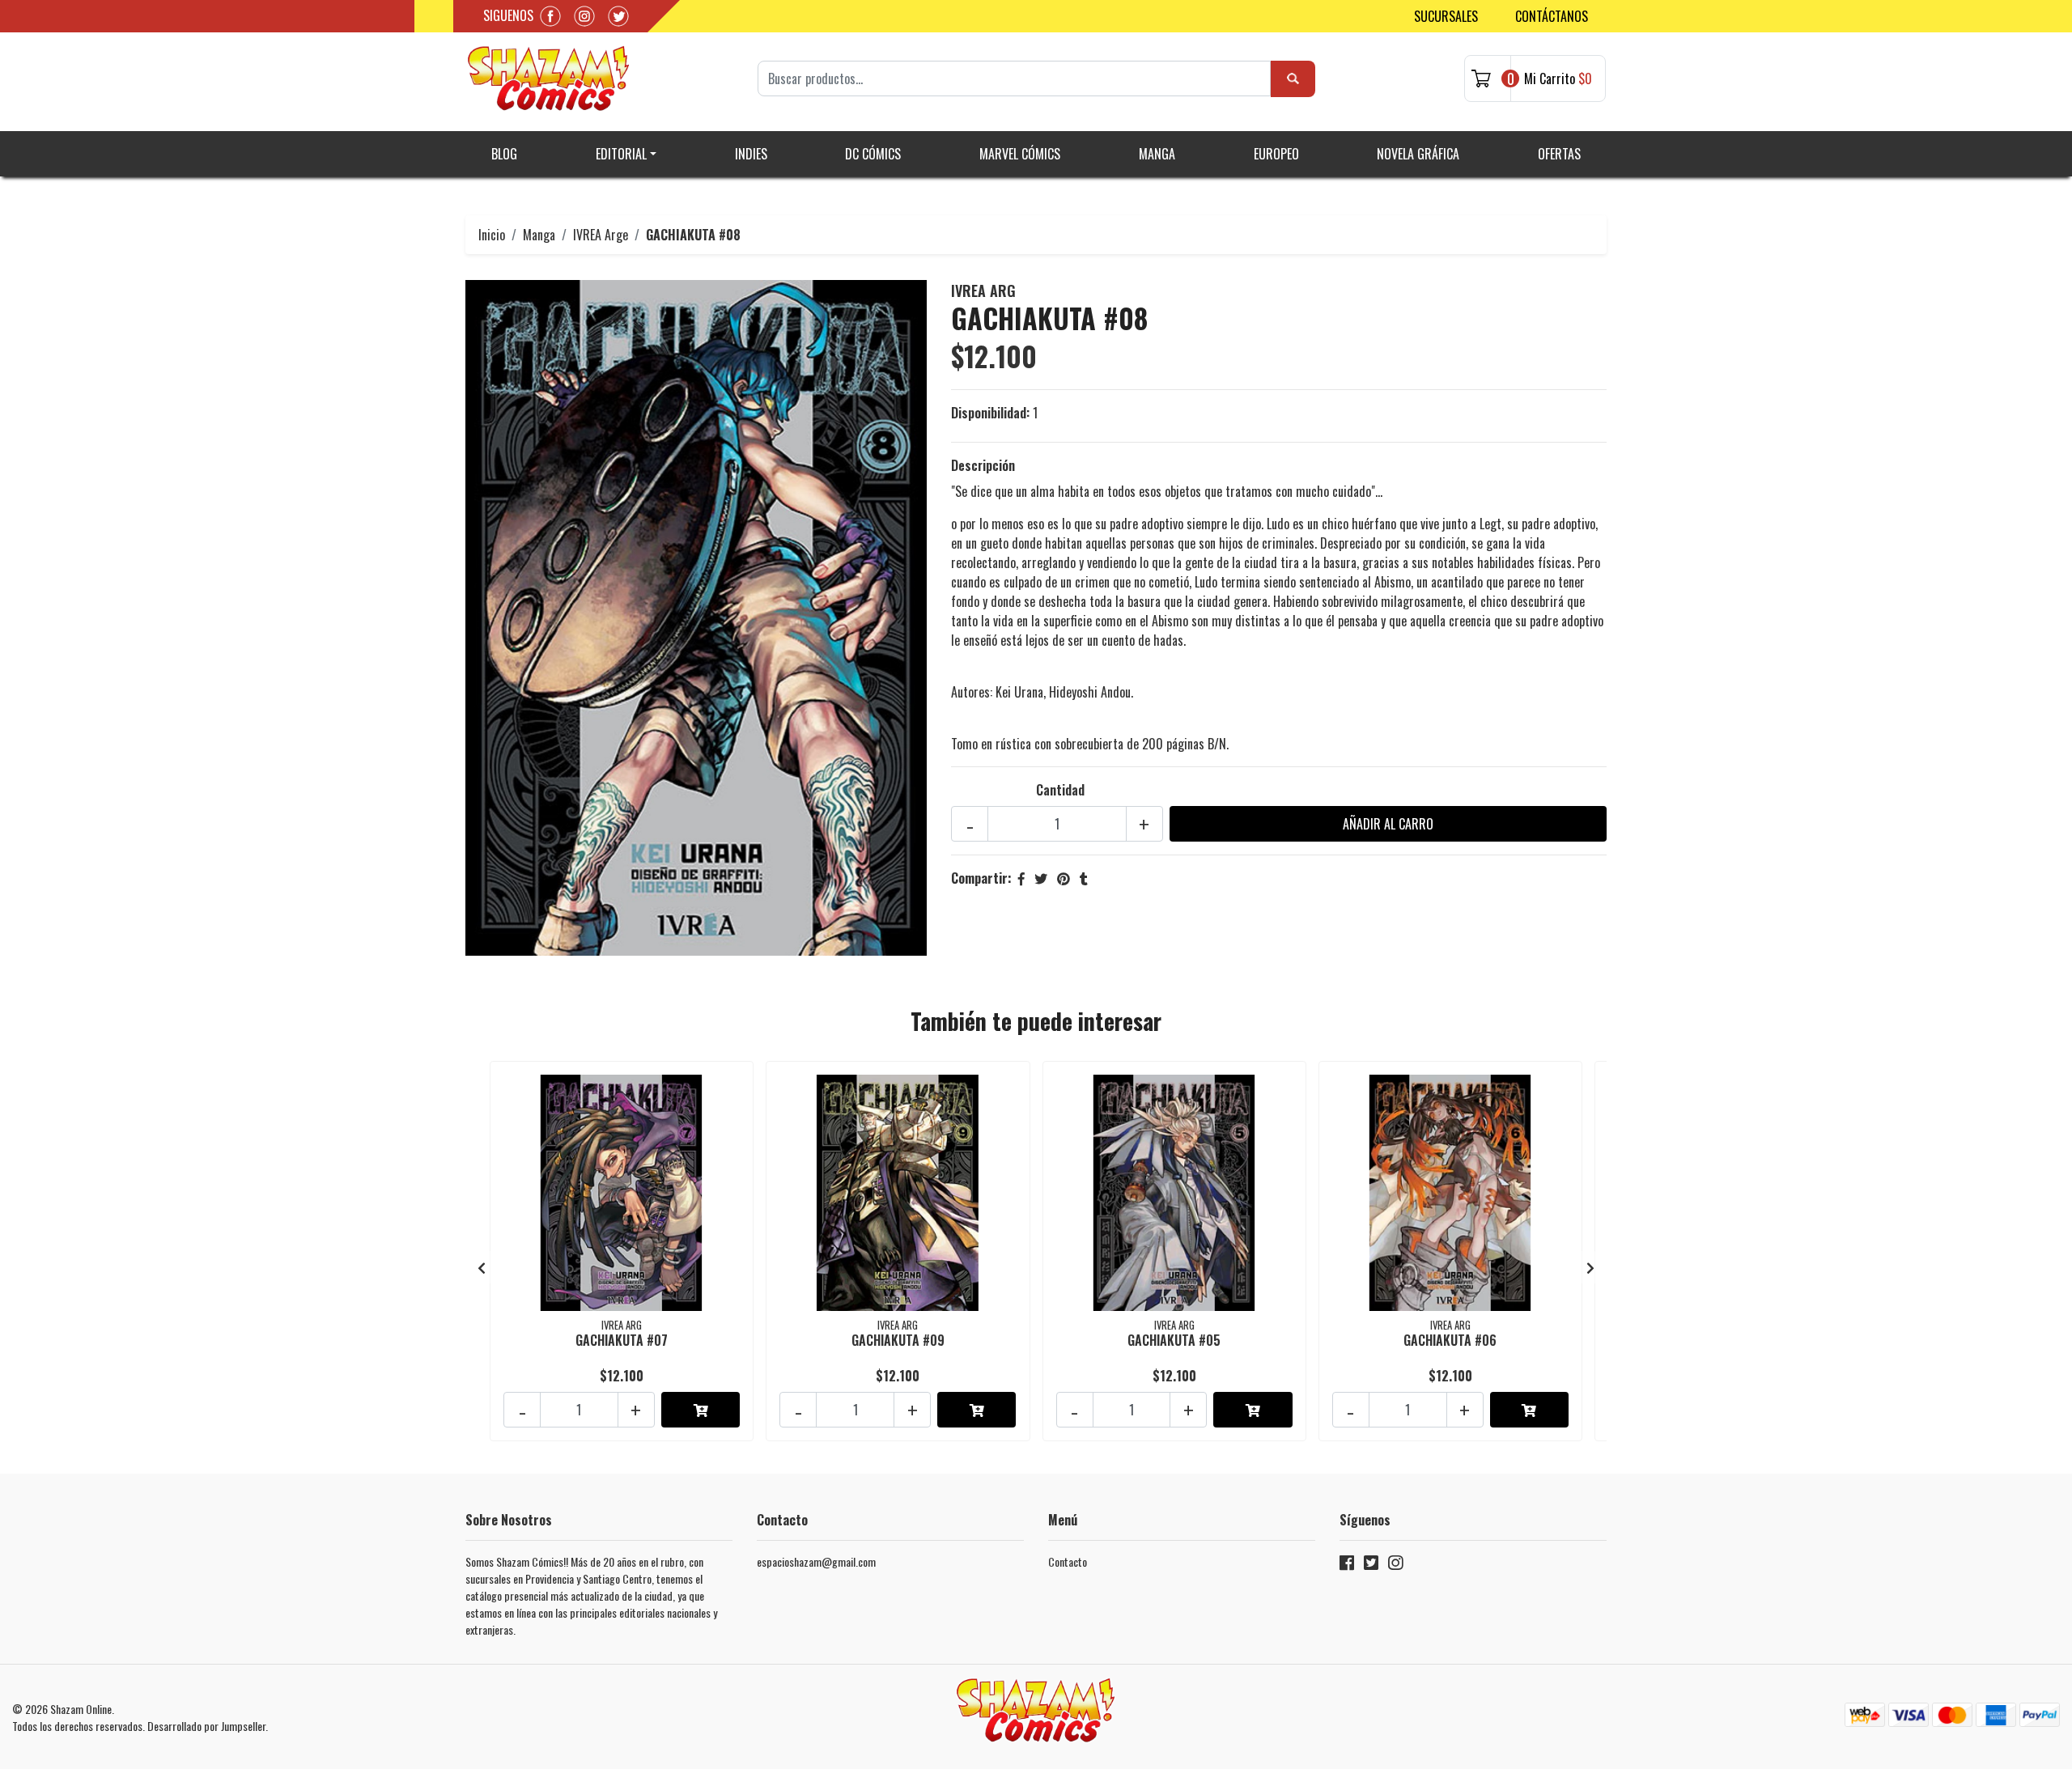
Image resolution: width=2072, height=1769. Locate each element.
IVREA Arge (601, 235)
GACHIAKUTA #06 (1450, 1340)
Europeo (1276, 154)
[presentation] (482, 1267)
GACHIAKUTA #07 (622, 1340)
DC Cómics (873, 154)
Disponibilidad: (990, 413)
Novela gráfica (1418, 154)
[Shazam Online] (549, 78)
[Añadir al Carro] (701, 1410)
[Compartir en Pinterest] (1064, 878)
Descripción (983, 465)
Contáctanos (1552, 16)
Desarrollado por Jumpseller (206, 1726)
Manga (1157, 154)
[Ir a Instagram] (1395, 1565)
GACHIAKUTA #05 (1174, 1340)
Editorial (621, 154)
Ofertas (1559, 154)
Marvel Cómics (1020, 154)
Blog (504, 154)
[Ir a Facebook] (1347, 1565)
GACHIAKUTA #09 (898, 1340)
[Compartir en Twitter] (1041, 878)
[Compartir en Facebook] (1021, 878)
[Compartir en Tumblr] (1084, 878)
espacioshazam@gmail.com (816, 1561)
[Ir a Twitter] (1371, 1565)
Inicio (492, 235)
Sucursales (1446, 16)
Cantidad (1060, 790)
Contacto (1068, 1561)
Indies (751, 154)
